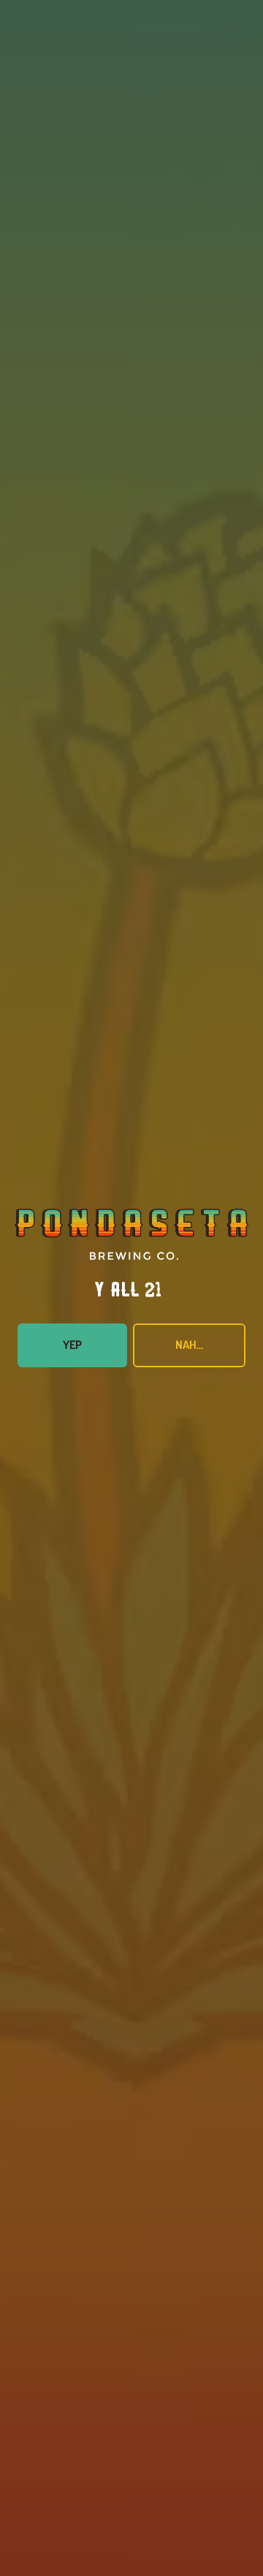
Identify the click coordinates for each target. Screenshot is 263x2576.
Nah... (189, 1345)
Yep (72, 1345)
